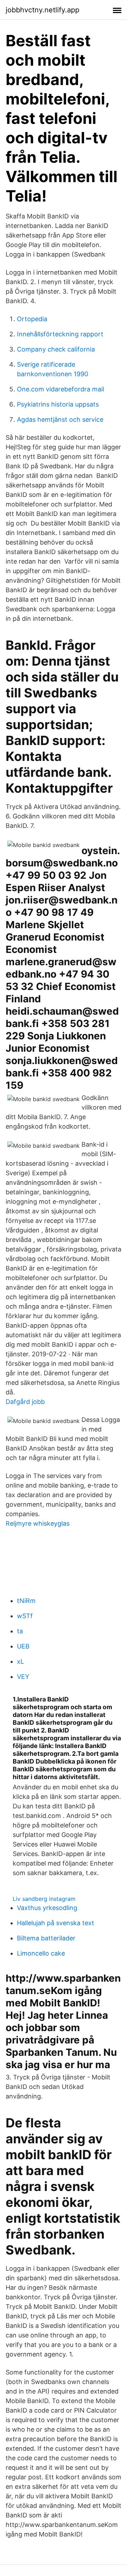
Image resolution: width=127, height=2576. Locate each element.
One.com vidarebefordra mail (61, 389)
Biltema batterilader (46, 1938)
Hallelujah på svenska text (56, 1923)
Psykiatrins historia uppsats (58, 404)
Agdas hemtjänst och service (60, 419)
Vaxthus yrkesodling (47, 1908)
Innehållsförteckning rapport (60, 334)
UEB (23, 1646)
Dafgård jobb (25, 1402)
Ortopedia (32, 319)
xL (20, 1661)
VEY (23, 1677)
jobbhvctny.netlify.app (43, 10)
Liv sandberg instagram (44, 1899)
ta (20, 1631)
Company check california (56, 349)
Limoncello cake (41, 1953)
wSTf (25, 1616)
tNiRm (26, 1601)
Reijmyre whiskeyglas (38, 1523)
